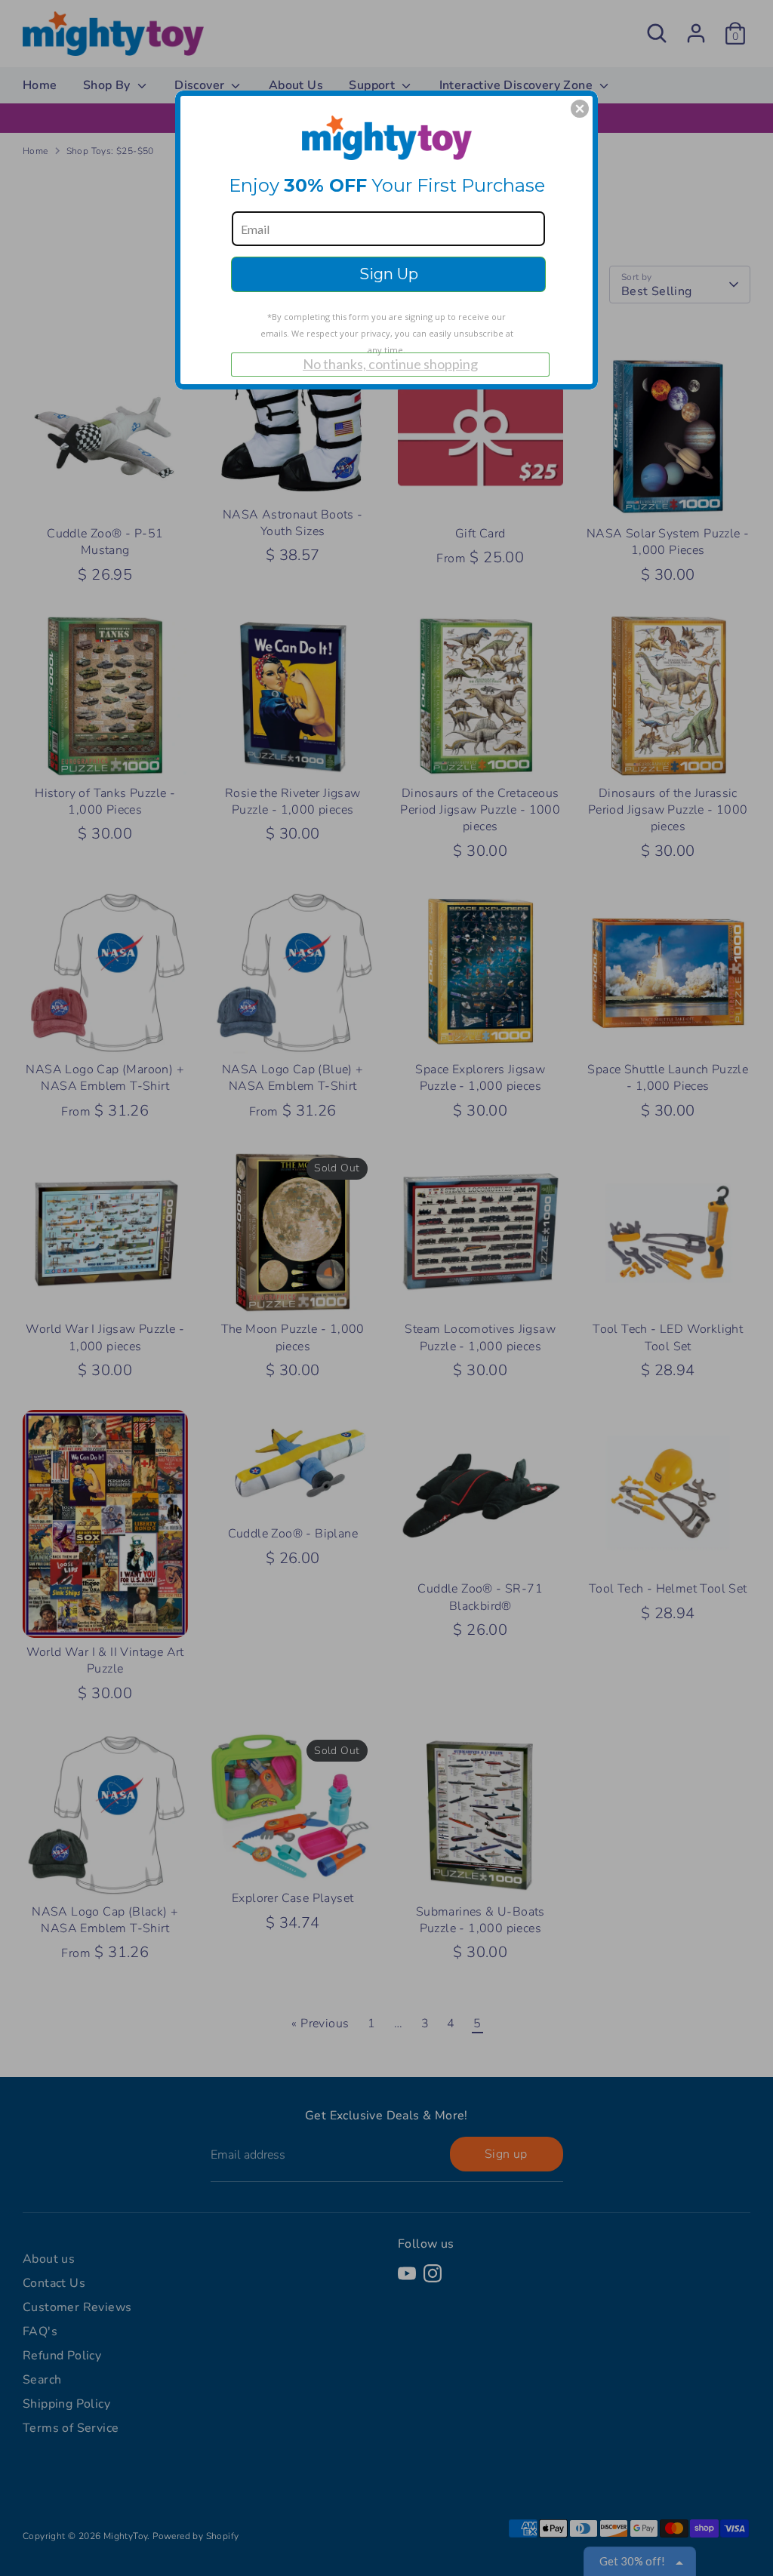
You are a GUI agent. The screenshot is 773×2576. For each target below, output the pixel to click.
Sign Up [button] (389, 274)
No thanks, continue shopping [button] (390, 364)
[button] (580, 109)
